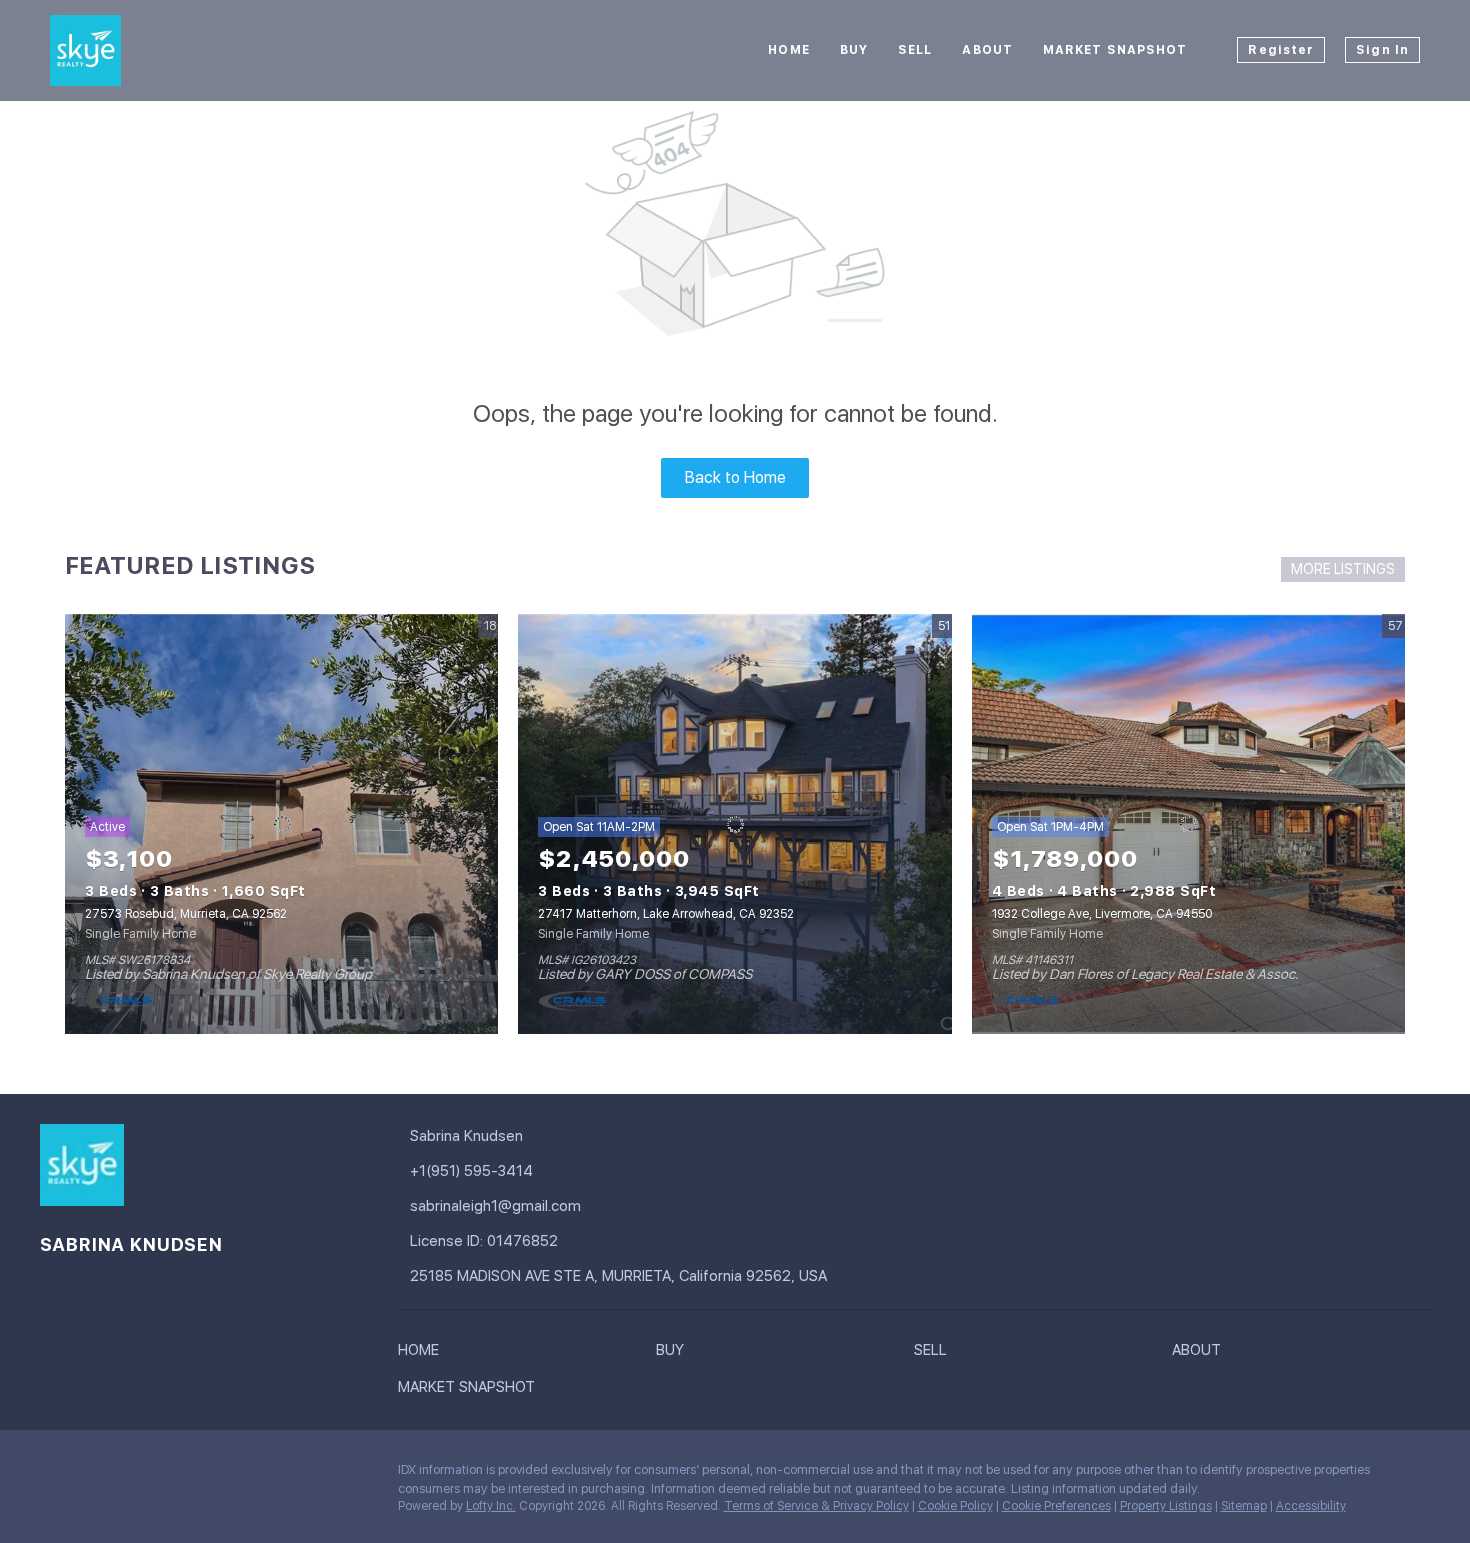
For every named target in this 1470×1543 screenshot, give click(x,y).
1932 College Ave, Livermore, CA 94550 (1102, 914)
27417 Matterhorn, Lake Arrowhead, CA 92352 (666, 914)
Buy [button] (854, 50)
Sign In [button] (1382, 50)
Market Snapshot (1115, 50)
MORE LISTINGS (1343, 569)
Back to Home (735, 477)
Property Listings (1166, 1506)
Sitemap (1244, 1506)
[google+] (95, 1475)
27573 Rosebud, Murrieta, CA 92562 (186, 914)
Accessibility (1311, 1506)
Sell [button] (915, 50)
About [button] (987, 50)
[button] (423, 1354)
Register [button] (1281, 50)
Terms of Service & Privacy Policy (816, 1506)
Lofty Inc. (491, 1506)
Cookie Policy (955, 1506)
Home (788, 50)
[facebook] (55, 1475)
